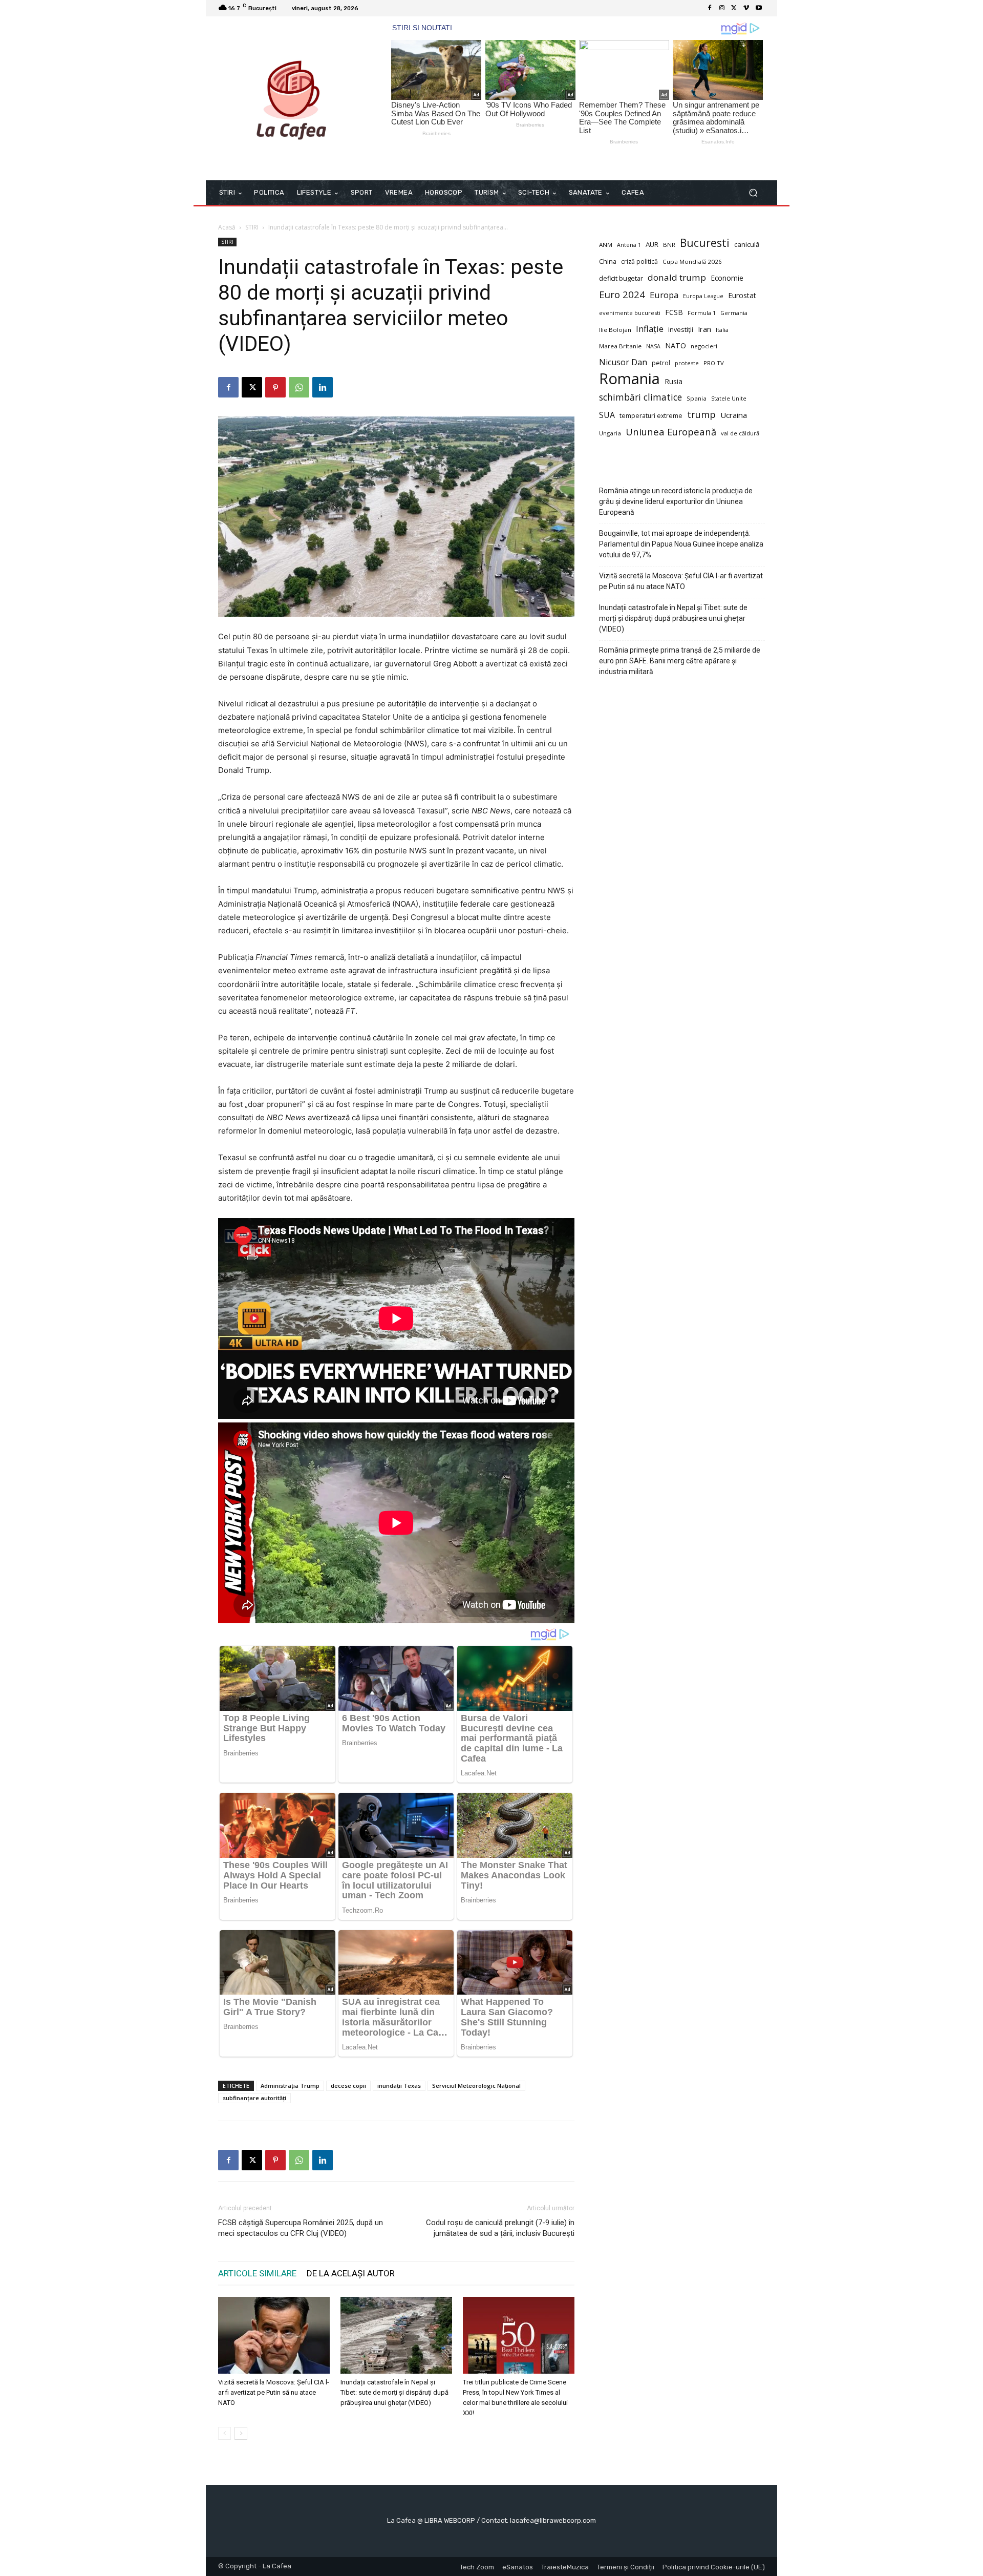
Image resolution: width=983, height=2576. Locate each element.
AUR (652, 244)
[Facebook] (710, 8)
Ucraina (734, 415)
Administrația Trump (290, 2086)
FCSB (674, 312)
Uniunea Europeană (671, 432)
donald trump (677, 277)
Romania (629, 379)
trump (701, 415)
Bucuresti (705, 243)
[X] (734, 8)
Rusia (674, 381)
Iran (704, 329)
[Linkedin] (323, 387)
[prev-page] (225, 2433)
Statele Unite (729, 399)
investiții (681, 330)
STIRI (252, 227)
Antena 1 (629, 245)
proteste (687, 363)
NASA (653, 346)
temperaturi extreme (651, 416)
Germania (734, 313)
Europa (664, 295)
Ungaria (610, 433)
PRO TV (714, 363)
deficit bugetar (621, 278)
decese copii (348, 2086)
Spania (697, 398)
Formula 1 (702, 313)
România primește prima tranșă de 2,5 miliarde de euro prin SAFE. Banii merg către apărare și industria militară (680, 661)
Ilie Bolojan (615, 330)
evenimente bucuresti (630, 313)
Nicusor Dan (623, 362)
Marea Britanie (620, 346)
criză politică (639, 261)
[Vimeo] (746, 8)
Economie (727, 278)
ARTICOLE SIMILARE (257, 2273)
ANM (606, 245)
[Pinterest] (275, 387)
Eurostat (742, 295)
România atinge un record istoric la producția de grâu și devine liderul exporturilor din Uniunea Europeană (676, 501)
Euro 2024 (622, 294)
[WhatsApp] (299, 387)
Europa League (703, 296)
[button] (753, 193)
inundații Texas (399, 2086)
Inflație (650, 329)
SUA (607, 415)
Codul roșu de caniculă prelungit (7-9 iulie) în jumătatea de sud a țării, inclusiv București (500, 2228)
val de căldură (740, 433)
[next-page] (241, 2433)
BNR (669, 245)
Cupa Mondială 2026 (692, 261)
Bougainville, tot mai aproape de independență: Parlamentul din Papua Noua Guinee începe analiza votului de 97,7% (681, 544)
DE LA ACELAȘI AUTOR (351, 2273)
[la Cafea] (292, 98)
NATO (676, 345)
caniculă (747, 244)
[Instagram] (722, 8)
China (608, 261)
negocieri (704, 346)
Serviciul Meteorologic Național (476, 2086)
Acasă (227, 227)
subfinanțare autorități (254, 2098)
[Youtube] (759, 8)
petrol (661, 363)
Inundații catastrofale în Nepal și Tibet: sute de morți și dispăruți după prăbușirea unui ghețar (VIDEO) (394, 2392)
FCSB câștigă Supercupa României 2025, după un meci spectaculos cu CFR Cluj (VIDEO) (301, 2228)
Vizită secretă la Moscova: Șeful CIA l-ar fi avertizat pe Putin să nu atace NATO (274, 2392)
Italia (722, 330)
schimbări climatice (640, 397)
